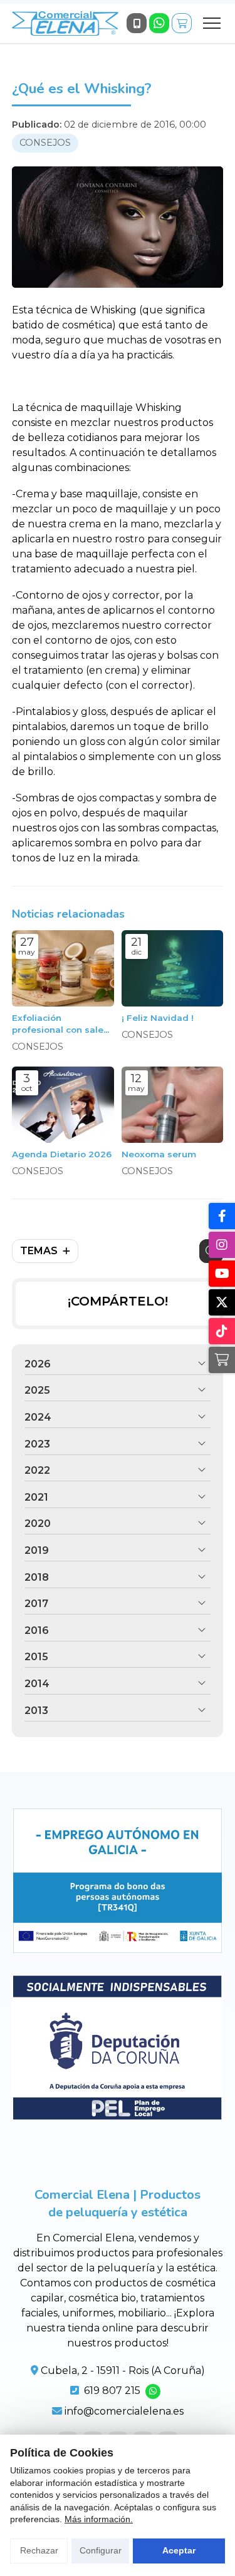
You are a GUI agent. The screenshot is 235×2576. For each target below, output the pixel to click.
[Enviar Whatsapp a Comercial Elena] (159, 23)
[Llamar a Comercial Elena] (137, 23)
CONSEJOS (45, 143)
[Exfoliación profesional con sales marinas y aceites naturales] (63, 968)
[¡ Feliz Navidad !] (173, 968)
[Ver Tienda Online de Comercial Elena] (182, 23)
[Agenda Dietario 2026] (63, 1105)
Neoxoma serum (159, 1154)
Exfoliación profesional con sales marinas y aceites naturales (60, 1024)
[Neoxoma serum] (173, 1105)
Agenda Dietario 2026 (62, 1154)
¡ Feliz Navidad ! (158, 1018)
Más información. (99, 2519)
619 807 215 (112, 2391)
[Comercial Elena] (65, 23)
